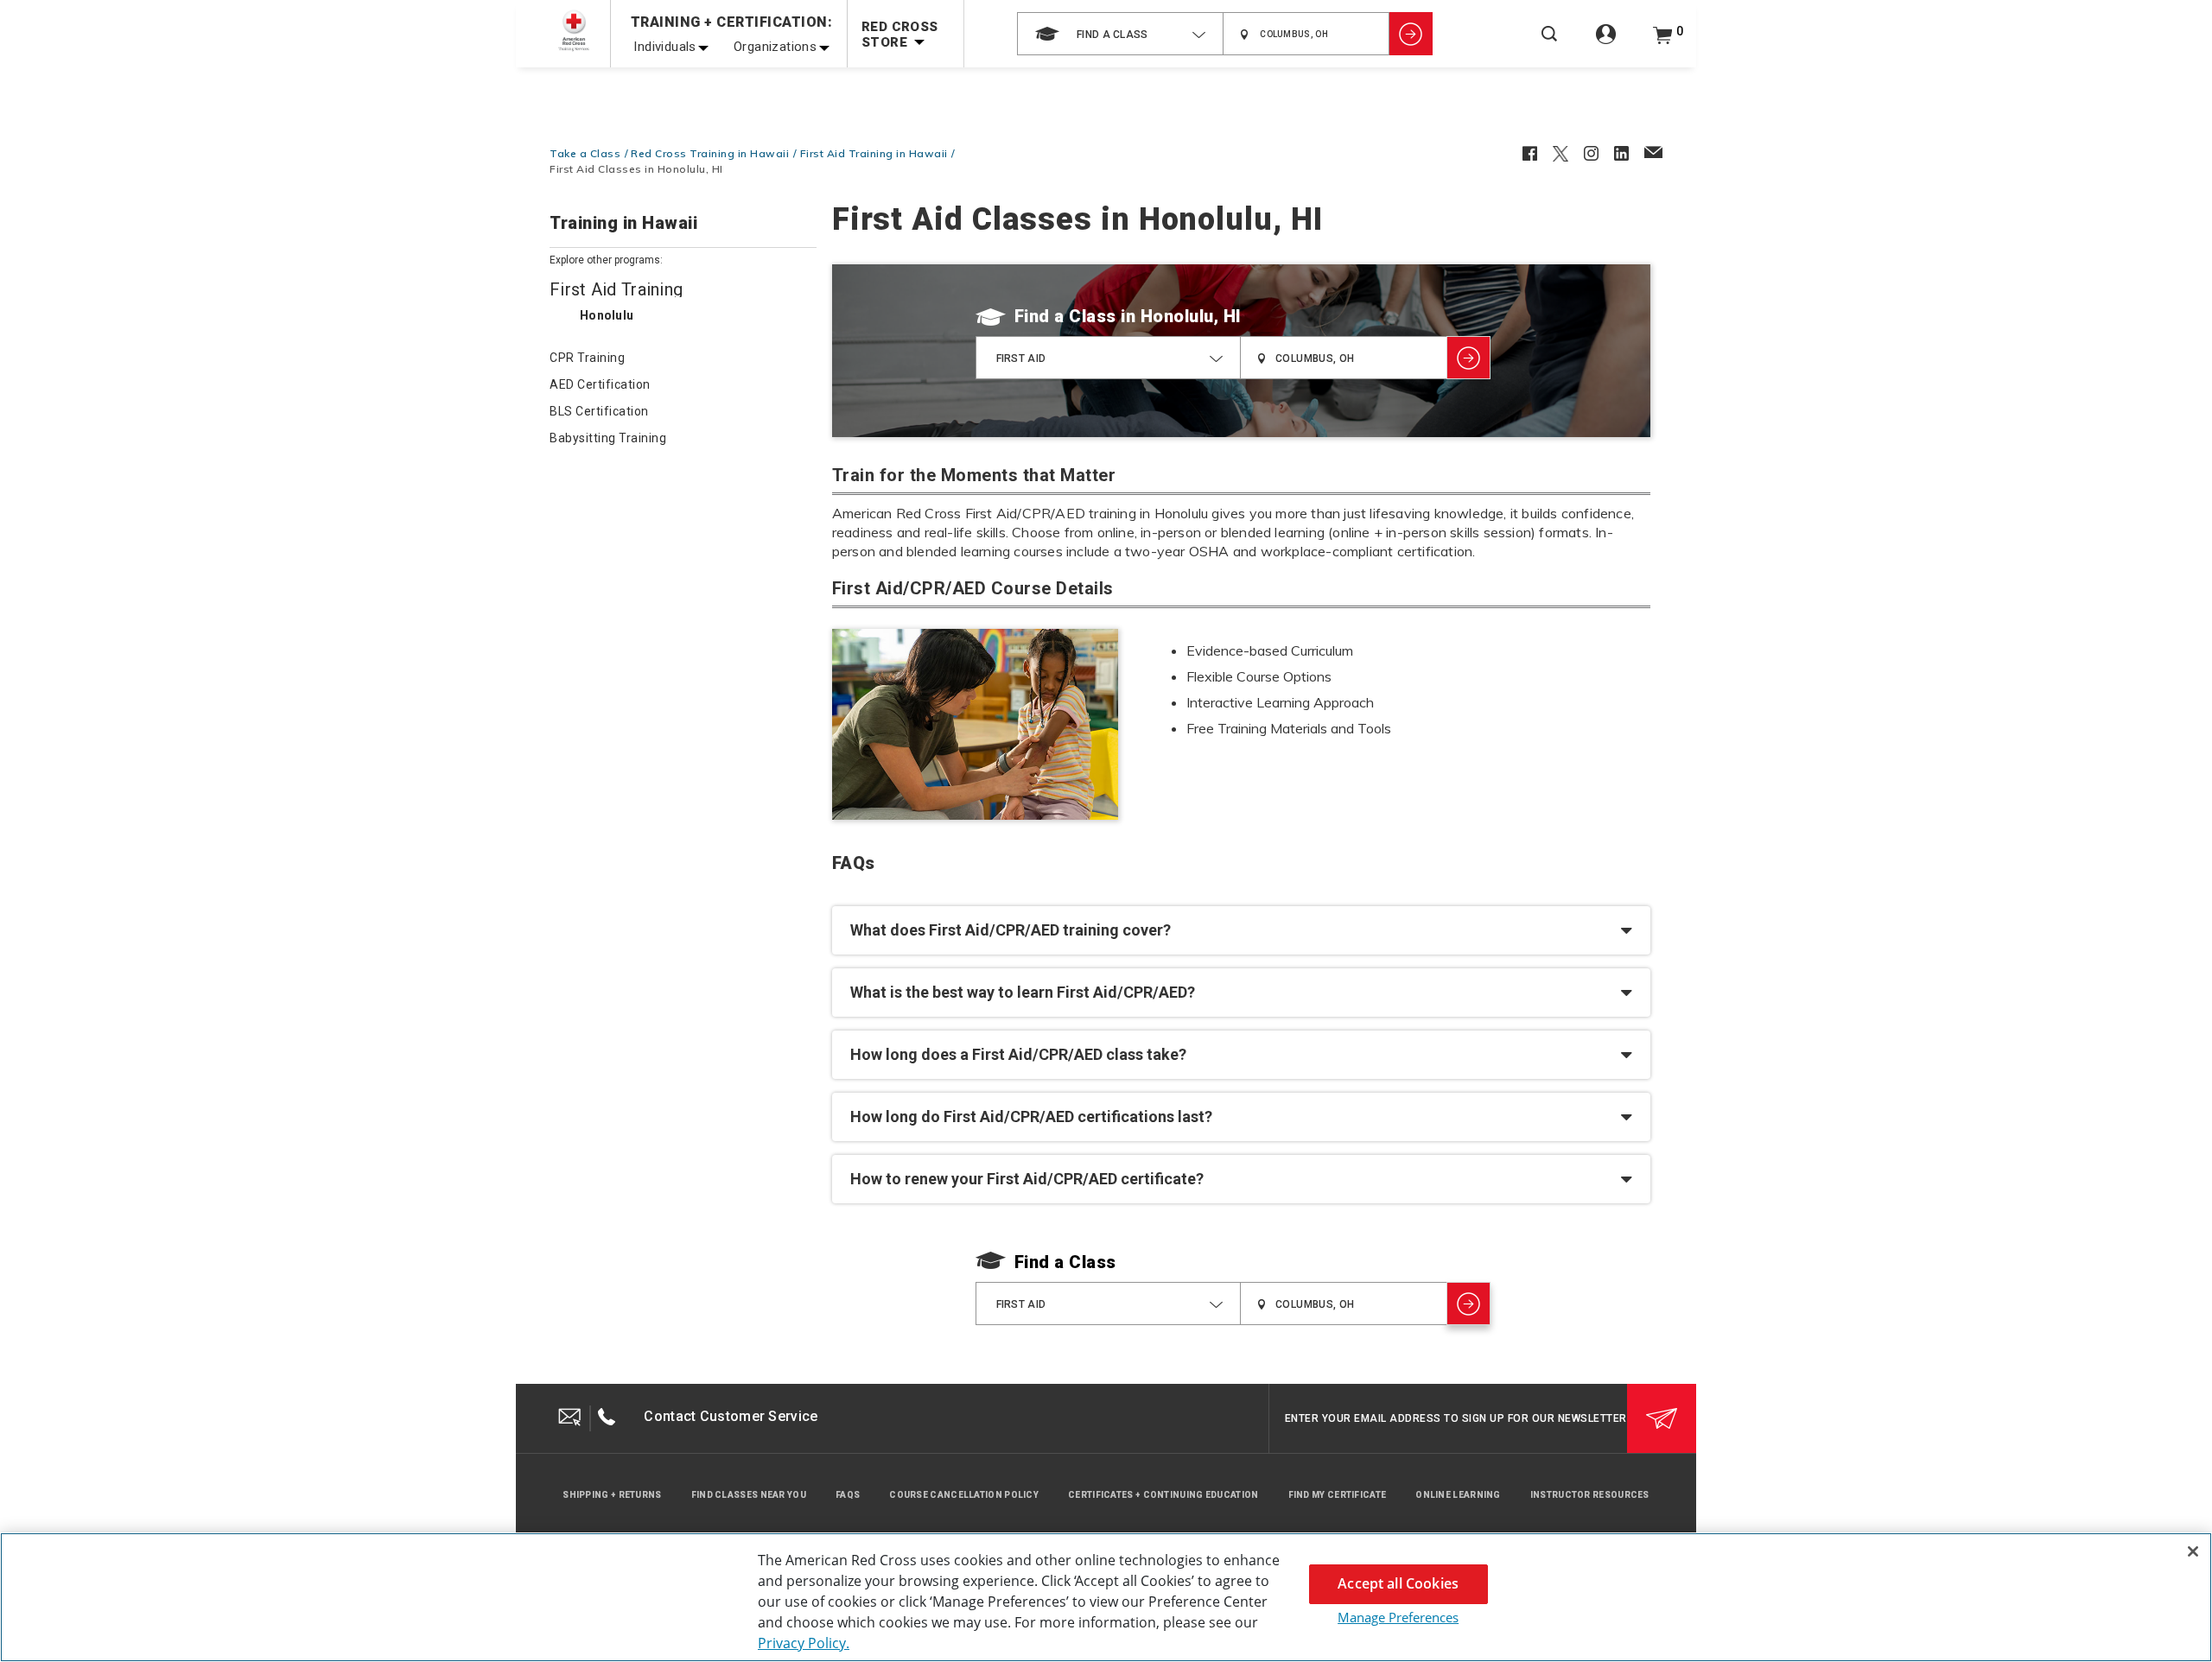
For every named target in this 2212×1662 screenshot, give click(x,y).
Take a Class (585, 153)
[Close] (2193, 1551)
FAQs (848, 1495)
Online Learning (1458, 1495)
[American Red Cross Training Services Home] (574, 31)
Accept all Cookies (1398, 1583)
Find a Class (1065, 316)
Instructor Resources (1590, 1495)
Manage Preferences (1398, 1617)
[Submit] (1662, 1418)
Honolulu (607, 315)
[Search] (1549, 45)
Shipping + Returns (612, 1495)
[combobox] (1120, 34)
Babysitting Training (608, 438)
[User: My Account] (1606, 44)
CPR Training (587, 358)
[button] (1241, 930)
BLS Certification (599, 411)
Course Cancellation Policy (964, 1495)
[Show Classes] (1411, 34)
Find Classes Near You (749, 1495)
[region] (1106, 1597)
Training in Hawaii (623, 224)
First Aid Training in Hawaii (874, 153)
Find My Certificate (1338, 1495)
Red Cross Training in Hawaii (710, 153)
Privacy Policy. (804, 1643)
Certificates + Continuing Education (1163, 1495)
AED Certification (600, 384)
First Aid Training (616, 289)
